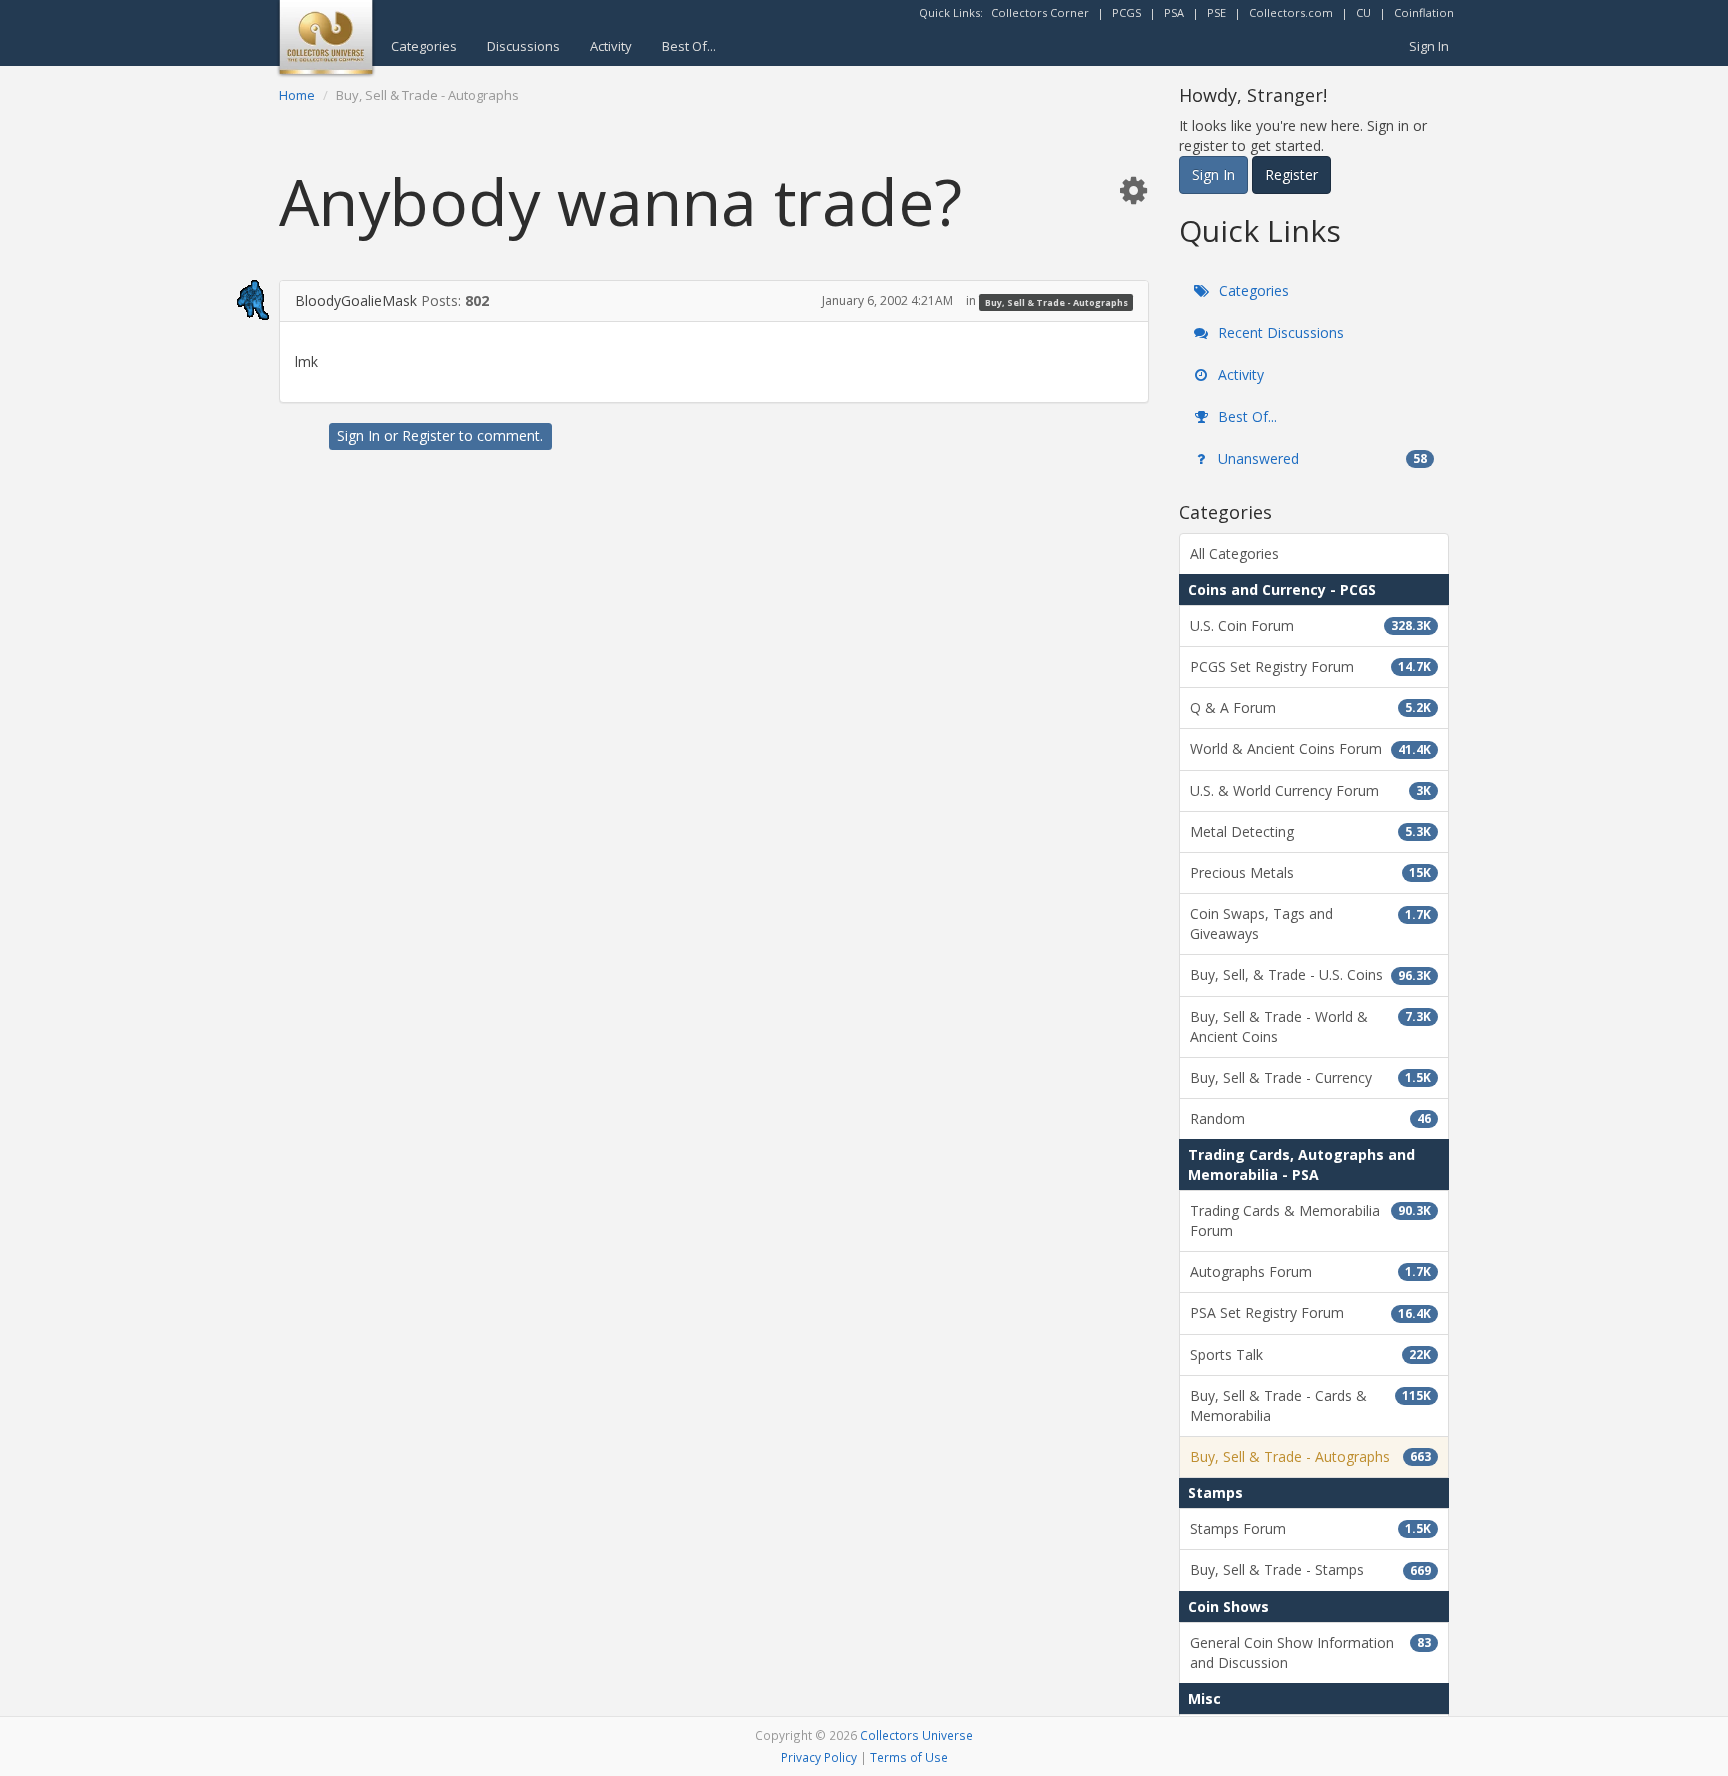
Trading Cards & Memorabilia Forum (1310, 1220)
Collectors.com (1291, 12)
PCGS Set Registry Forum (1310, 666)
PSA (1174, 12)
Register (428, 435)
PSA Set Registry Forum (1310, 1312)
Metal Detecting (1310, 831)
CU (1363, 12)
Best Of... (689, 46)
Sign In (1429, 46)
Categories (424, 46)
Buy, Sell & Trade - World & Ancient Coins (1310, 1026)
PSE (1216, 12)
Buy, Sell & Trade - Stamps (1310, 1569)
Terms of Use (909, 1757)
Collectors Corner (1040, 12)
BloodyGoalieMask (356, 300)
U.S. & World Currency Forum (1310, 790)
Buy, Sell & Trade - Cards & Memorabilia (1310, 1405)
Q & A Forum (1310, 707)
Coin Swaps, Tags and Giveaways (1310, 923)
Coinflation (1424, 12)
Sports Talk (1310, 1354)
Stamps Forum (1310, 1528)
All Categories (1234, 553)
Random (1310, 1118)
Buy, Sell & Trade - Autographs (1056, 301)
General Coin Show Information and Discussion (1310, 1652)
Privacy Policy (819, 1757)
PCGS (1126, 12)
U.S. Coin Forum (1310, 625)
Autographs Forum (1310, 1271)
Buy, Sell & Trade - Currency (1310, 1077)
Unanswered (1320, 458)
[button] (1133, 189)
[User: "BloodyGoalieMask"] (230, 300)
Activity (611, 46)
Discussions (523, 46)
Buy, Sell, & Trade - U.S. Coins (1310, 974)
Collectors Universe (916, 1735)
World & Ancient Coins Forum (1310, 748)
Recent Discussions (1279, 332)
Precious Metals (1310, 872)
